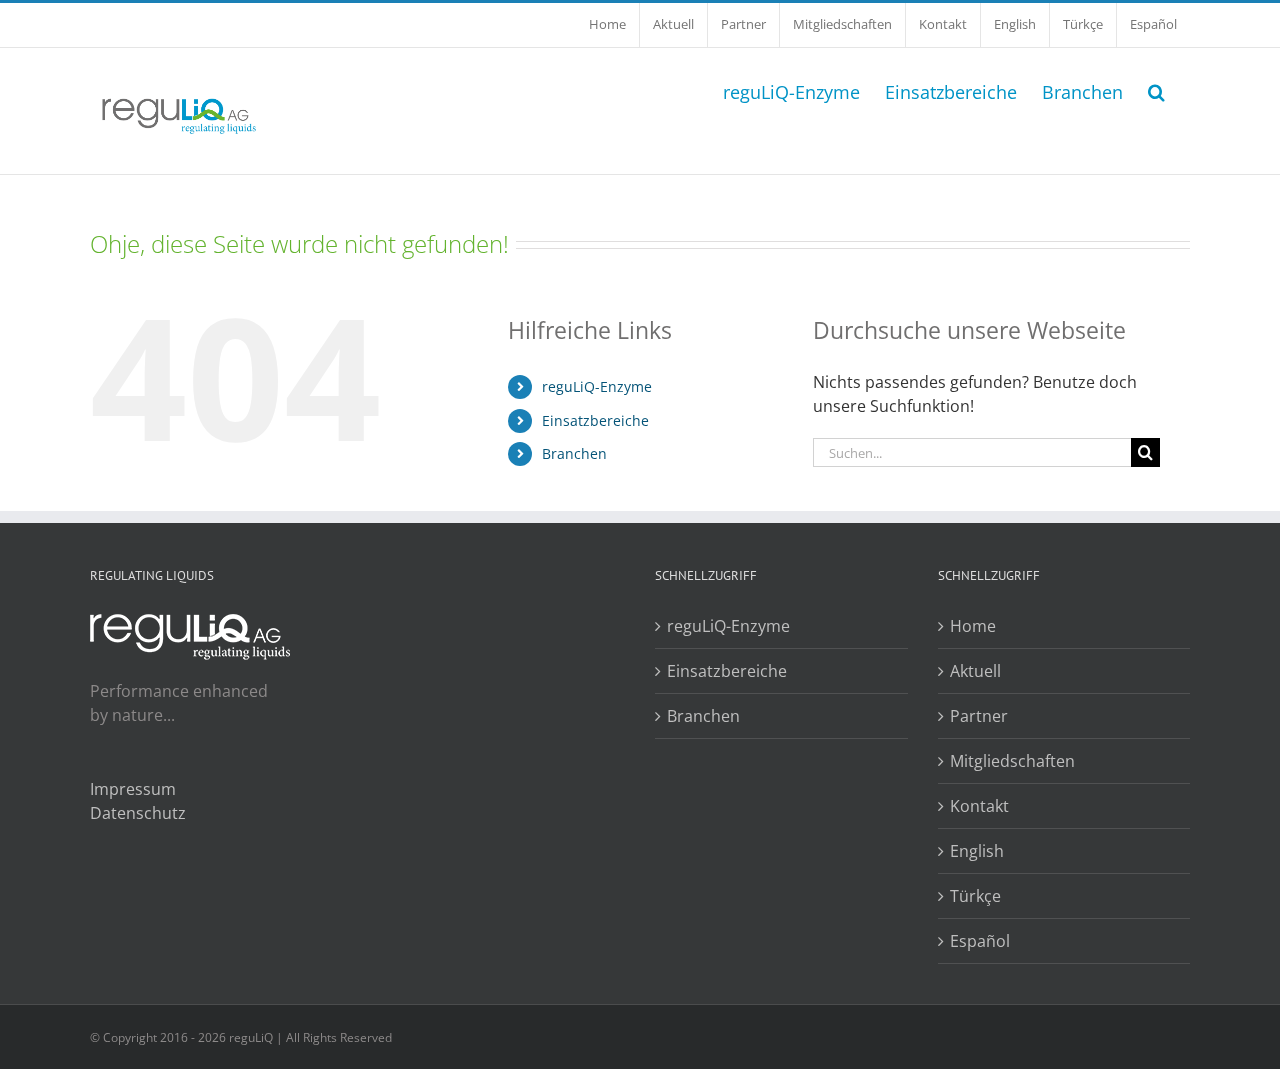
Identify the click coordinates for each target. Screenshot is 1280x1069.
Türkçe (975, 896)
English (977, 851)
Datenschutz (138, 813)
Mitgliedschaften (1012, 761)
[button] (1156, 90)
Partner (979, 716)
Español (980, 941)
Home (973, 626)
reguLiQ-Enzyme (597, 386)
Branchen (574, 453)
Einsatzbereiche (595, 420)
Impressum (133, 789)
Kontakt (979, 806)
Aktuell (975, 671)
